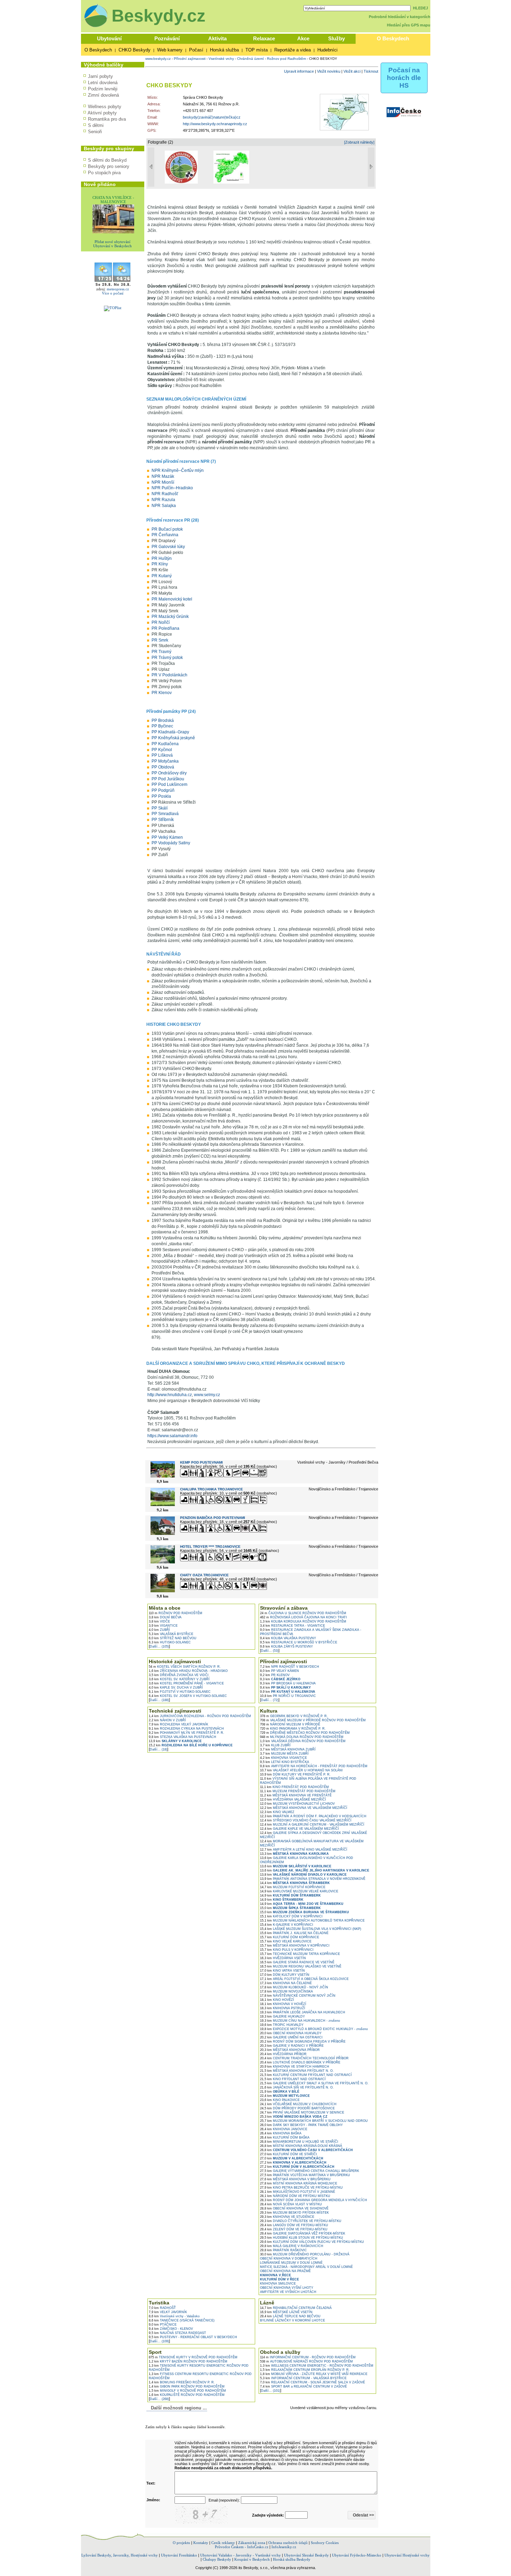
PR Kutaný (162, 576)
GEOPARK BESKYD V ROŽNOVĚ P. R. (294, 1716)
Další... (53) (270, 1651)
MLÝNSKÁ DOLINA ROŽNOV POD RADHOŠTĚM (302, 1737)
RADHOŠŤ (162, 2308)
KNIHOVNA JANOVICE (284, 2129)
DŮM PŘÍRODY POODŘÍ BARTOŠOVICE (297, 2108)
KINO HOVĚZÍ (277, 2000)
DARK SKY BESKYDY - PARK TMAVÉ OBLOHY (301, 2125)
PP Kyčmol (162, 750)
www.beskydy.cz (158, 59)
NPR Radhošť (165, 494)
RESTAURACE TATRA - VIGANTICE (293, 1626)
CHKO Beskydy (135, 50)
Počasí (196, 50)
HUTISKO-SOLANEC (170, 1642)
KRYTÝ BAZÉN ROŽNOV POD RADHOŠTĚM (188, 2361)
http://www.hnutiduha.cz (170, 1395)
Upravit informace (299, 71)
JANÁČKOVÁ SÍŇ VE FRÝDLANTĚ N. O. (297, 2087)
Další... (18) (159, 1749)
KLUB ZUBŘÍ (275, 1745)
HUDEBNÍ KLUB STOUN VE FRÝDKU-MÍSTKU (302, 2238)
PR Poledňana (165, 628)
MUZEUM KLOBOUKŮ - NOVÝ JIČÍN (294, 1987)
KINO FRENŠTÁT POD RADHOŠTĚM (294, 1787)
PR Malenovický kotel (172, 599)
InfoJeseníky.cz (284, 2547)
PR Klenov (162, 693)
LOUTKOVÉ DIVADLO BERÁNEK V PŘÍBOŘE (300, 2062)
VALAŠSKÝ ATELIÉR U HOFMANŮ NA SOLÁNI (301, 1770)
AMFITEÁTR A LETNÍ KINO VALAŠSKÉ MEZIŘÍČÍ (304, 1850)
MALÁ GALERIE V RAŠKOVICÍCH (292, 2246)
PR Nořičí (161, 622)
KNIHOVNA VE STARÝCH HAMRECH (295, 2067)
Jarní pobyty (100, 76)
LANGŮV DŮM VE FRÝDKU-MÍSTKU (294, 2225)
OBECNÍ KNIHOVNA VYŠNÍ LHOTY (287, 2288)
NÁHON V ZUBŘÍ (167, 1720)
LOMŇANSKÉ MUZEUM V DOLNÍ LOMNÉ (291, 2263)
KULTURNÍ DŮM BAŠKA (285, 2138)
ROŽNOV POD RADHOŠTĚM (176, 1613)
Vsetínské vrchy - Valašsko (174, 2316)
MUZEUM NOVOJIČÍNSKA (286, 1991)
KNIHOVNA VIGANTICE (283, 1758)
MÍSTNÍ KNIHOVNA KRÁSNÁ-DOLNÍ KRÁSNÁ (301, 2146)
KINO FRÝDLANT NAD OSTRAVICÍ (293, 2079)
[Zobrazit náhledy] (359, 142)
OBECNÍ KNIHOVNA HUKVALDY (291, 2033)
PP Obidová (163, 767)
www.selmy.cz (207, 1395)
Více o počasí (113, 293)
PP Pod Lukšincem (169, 784)
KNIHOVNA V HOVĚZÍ (283, 2004)
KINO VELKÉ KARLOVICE (286, 1941)
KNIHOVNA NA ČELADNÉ (286, 1983)
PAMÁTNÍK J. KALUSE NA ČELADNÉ (294, 1933)
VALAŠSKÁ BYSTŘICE (171, 1634)
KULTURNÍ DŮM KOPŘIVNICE (290, 1937)
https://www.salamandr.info (172, 1436)
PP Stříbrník (163, 820)
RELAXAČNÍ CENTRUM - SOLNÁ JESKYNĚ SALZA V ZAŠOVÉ (313, 2382)
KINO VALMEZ (277, 1812)
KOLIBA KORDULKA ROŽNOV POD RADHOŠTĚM (303, 1621)
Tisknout (371, 71)
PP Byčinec (162, 726)
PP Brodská (163, 721)
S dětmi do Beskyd (107, 160)
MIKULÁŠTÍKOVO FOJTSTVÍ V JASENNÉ (298, 2192)
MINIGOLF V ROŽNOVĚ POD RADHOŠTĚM (187, 2391)
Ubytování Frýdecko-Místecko (357, 2555)
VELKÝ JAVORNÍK (168, 2312)
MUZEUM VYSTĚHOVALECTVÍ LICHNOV (297, 1804)
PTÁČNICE (163, 2325)
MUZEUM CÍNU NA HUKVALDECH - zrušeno (300, 2021)
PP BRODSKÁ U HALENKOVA (288, 1683)
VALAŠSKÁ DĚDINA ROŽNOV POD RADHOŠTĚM (303, 1741)
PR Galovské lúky (168, 547)
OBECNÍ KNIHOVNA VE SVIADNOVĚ (294, 2208)
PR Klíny (160, 564)
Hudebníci (327, 50)
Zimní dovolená (103, 95)
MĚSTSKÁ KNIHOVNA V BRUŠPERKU (295, 2179)
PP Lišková (162, 755)
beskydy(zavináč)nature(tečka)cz (212, 117)
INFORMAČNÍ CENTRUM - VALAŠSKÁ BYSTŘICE (303, 2378)
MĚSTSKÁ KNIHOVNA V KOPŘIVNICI (295, 1946)
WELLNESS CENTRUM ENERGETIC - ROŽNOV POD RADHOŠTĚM (317, 2366)
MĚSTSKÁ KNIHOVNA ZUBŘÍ (288, 1749)
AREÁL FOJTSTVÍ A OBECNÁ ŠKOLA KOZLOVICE (304, 1979)
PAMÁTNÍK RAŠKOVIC (283, 2250)
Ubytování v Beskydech (112, 246)
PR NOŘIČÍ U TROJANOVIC (288, 1696)
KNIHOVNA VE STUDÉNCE (287, 2217)
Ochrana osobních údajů (288, 2543)
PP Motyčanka (165, 761)
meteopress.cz (118, 289)
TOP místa (257, 50)
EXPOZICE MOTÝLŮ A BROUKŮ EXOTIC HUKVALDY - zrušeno (314, 2029)
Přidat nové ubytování (112, 242)
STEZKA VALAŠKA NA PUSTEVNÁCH (182, 1737)
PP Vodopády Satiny (171, 843)
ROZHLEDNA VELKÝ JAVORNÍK (179, 1724)
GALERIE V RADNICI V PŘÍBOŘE (292, 2046)
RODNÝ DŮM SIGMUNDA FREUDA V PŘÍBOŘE (303, 2042)
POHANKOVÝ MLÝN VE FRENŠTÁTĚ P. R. (186, 1733)
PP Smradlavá (165, 814)
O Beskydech (393, 38)
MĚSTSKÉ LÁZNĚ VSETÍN (286, 2312)
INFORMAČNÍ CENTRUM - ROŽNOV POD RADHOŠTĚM (308, 2357)
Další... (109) (159, 2341)
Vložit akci (352, 71)
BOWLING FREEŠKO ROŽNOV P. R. (182, 2382)
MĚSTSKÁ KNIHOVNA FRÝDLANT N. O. (297, 2071)
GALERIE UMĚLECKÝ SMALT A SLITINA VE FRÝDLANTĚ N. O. (314, 2083)
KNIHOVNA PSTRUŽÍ (283, 2008)
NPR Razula (163, 500)
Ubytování (109, 38)
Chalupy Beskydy (217, 2559)
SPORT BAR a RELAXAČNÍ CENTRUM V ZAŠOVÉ (303, 2386)
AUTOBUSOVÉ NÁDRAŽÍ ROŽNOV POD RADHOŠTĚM (306, 2361)
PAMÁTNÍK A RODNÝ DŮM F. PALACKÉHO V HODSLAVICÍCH (313, 1816)
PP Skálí (160, 808)
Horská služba (224, 50)
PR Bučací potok (167, 529)
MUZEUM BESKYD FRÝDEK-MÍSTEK (294, 2213)
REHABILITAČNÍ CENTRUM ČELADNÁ (296, 2308)
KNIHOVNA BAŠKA (281, 2133)
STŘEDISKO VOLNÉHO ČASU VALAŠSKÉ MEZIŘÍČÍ (306, 1820)
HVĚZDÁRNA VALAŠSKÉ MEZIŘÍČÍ (293, 1800)
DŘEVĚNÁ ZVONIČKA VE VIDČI (179, 1675)
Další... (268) (159, 2399)
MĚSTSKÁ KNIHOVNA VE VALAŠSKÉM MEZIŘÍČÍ (304, 1808)
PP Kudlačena (165, 744)
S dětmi (96, 125)
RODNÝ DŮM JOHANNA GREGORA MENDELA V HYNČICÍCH (314, 2200)
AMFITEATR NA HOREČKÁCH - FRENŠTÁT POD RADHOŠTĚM (314, 1766)
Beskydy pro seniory (109, 166)
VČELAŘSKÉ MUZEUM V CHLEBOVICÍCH (298, 2104)
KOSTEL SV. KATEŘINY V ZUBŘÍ (179, 1679)
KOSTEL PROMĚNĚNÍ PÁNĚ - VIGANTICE (186, 1683)
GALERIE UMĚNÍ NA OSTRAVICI (291, 2037)
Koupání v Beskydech (252, 2559)
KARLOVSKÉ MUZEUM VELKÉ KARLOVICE (299, 1891)
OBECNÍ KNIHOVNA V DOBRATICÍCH (289, 2259)
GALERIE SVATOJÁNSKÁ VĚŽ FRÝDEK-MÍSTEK (303, 2233)
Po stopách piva (104, 173)
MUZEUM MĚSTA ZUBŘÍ (284, 1754)
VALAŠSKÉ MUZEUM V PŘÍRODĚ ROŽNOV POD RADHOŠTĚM (313, 1720)
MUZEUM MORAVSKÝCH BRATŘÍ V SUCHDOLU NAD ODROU (314, 2121)
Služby (336, 38)
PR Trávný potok (167, 658)
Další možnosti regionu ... (177, 2408)
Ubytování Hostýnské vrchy (407, 2555)
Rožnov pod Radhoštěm (286, 59)
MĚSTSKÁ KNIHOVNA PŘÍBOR (290, 2050)
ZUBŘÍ (159, 1630)
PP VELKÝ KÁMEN (279, 1671)
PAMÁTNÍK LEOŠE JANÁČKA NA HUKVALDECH (303, 2012)
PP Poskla (161, 796)
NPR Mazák (163, 476)
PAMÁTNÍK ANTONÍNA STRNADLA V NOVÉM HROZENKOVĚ (313, 1879)
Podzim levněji (103, 89)
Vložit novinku (329, 71)
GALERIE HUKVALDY (282, 2016)
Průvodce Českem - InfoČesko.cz (242, 2547)
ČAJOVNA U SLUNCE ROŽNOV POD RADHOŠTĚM (303, 1613)
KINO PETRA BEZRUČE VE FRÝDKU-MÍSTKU (301, 2188)
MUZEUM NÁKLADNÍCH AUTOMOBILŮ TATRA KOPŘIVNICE (312, 1921)
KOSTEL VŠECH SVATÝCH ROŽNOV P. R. (185, 1667)
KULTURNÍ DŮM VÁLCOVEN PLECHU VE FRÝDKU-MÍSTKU (312, 2242)
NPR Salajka (164, 506)
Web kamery (170, 50)
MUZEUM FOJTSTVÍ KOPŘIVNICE (293, 1887)
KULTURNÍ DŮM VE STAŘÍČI (289, 2154)
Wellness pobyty (105, 107)
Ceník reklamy (223, 2543)
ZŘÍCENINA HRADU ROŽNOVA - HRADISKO (188, 1671)
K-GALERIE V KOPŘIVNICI (287, 1925)
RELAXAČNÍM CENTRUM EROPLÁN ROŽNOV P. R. (305, 2370)
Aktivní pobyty (102, 113)
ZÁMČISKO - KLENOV (171, 2329)
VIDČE (159, 1621)
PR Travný (161, 652)
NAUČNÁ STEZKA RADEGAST (177, 2333)
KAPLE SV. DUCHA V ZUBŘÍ (176, 1688)
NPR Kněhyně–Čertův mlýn (178, 470)
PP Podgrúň (163, 790)
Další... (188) (159, 1700)
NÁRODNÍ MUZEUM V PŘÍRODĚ (290, 1724)
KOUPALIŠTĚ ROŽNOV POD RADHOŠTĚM (187, 2395)
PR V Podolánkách (169, 675)
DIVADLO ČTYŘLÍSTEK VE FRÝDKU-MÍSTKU (301, 2221)
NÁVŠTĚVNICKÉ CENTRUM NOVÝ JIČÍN (298, 1996)
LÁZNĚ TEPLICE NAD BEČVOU (290, 2316)
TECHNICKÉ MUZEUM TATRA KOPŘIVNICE (300, 1954)
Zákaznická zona (252, 2543)
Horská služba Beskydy (292, 2559)
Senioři (95, 132)
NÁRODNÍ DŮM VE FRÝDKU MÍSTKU (295, 2196)
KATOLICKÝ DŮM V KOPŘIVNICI (291, 1916)
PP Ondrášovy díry (169, 773)
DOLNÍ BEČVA (165, 1617)
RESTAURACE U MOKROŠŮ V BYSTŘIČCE (299, 1642)
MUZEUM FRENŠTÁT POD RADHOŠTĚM (298, 1791)
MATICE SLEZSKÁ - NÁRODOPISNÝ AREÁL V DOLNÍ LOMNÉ (306, 2267)
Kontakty (201, 2543)
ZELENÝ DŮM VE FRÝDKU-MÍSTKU (294, 2229)
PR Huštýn (162, 558)
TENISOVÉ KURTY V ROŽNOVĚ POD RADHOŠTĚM (193, 2357)
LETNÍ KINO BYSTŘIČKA (285, 1762)
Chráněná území (250, 59)
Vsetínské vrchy (221, 59)
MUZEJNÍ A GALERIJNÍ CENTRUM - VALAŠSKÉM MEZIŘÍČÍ (312, 1825)
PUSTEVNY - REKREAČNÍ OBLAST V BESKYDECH (193, 2337)
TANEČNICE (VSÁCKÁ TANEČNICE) (182, 2320)
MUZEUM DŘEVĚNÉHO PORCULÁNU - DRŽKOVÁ (305, 2254)
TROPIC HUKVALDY (282, 2025)
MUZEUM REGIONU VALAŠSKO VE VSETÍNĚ (301, 1966)
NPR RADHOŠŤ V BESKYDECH (290, 1667)
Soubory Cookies (325, 2543)
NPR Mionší (163, 482)
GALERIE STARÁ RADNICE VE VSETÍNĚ (297, 1962)
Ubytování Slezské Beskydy (306, 2555)
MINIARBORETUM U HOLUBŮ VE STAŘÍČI (299, 2142)
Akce (303, 38)
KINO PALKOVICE (280, 2100)
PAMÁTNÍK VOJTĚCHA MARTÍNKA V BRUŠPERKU (305, 2175)
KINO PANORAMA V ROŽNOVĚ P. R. (293, 1729)
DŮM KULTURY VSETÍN (285, 1975)
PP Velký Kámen (167, 837)
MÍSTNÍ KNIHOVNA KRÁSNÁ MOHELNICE (299, 2183)
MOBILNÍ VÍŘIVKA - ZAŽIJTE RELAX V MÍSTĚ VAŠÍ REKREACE (314, 2374)
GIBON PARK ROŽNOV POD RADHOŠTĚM (187, 2386)
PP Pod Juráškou (168, 779)
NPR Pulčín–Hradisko (172, 488)
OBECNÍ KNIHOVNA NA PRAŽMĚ (285, 2271)
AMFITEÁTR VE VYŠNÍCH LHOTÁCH (288, 2292)
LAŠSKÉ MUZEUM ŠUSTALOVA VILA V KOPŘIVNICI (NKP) (311, 1929)
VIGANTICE (163, 1626)
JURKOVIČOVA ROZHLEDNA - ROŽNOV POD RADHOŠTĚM (200, 1716)
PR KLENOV (275, 1675)
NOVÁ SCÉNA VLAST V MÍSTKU (291, 2204)
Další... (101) (271, 2391)
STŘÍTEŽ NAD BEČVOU (173, 1638)
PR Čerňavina (165, 535)
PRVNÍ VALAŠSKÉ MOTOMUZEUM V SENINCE (302, 2112)
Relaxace (264, 38)
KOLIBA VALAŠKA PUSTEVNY (288, 1638)
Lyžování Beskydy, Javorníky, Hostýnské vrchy (120, 2555)
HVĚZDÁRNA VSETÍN (283, 1958)
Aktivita (217, 38)
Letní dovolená (103, 83)
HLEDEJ (420, 8)
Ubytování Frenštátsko (179, 2555)
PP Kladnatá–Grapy (170, 732)
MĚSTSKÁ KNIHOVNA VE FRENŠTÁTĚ (296, 1795)
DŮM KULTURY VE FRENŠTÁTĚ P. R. (295, 1774)
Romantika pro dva (107, 119)
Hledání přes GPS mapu (409, 25)
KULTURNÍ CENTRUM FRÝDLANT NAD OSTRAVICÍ (306, 2075)
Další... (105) (159, 1647)
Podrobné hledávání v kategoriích (400, 17)
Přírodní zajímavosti (190, 59)
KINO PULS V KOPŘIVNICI (287, 1950)
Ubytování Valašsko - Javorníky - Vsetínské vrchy (241, 2555)
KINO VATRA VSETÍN (282, 1971)
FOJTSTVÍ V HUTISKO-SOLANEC (180, 1692)
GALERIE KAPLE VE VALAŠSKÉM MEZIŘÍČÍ (299, 1829)
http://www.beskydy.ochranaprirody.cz (215, 124)
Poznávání (167, 38)
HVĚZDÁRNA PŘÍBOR (283, 2054)
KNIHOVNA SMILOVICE (278, 2284)
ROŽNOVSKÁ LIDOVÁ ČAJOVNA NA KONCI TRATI (303, 1617)
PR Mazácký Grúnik (170, 617)
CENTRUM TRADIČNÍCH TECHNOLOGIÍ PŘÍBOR (304, 2058)
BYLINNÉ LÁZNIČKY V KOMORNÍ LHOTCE (293, 2320)
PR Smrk (160, 640)
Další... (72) (270, 1700)
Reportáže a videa (293, 50)
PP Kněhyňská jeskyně (173, 738)
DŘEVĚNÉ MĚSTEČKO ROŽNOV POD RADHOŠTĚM (305, 1733)
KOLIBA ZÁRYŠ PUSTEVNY (286, 1647)
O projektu (181, 2543)
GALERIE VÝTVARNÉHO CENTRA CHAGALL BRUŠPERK (310, 2171)
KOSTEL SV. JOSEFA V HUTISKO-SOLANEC (188, 1696)
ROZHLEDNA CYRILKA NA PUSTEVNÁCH (186, 1729)
